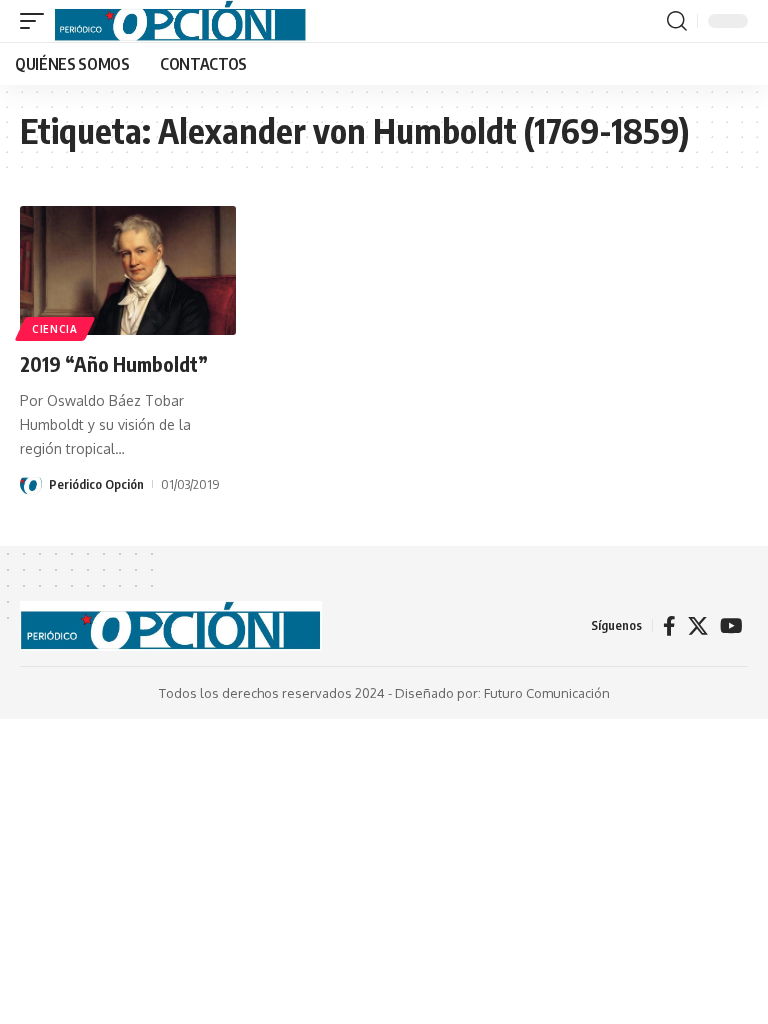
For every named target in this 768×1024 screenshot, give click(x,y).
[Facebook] (669, 626)
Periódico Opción (96, 484)
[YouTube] (731, 626)
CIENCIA (55, 329)
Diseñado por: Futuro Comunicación (502, 693)
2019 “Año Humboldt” (114, 363)
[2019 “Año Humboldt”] (128, 271)
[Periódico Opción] (180, 21)
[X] (698, 626)
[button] (37, 21)
